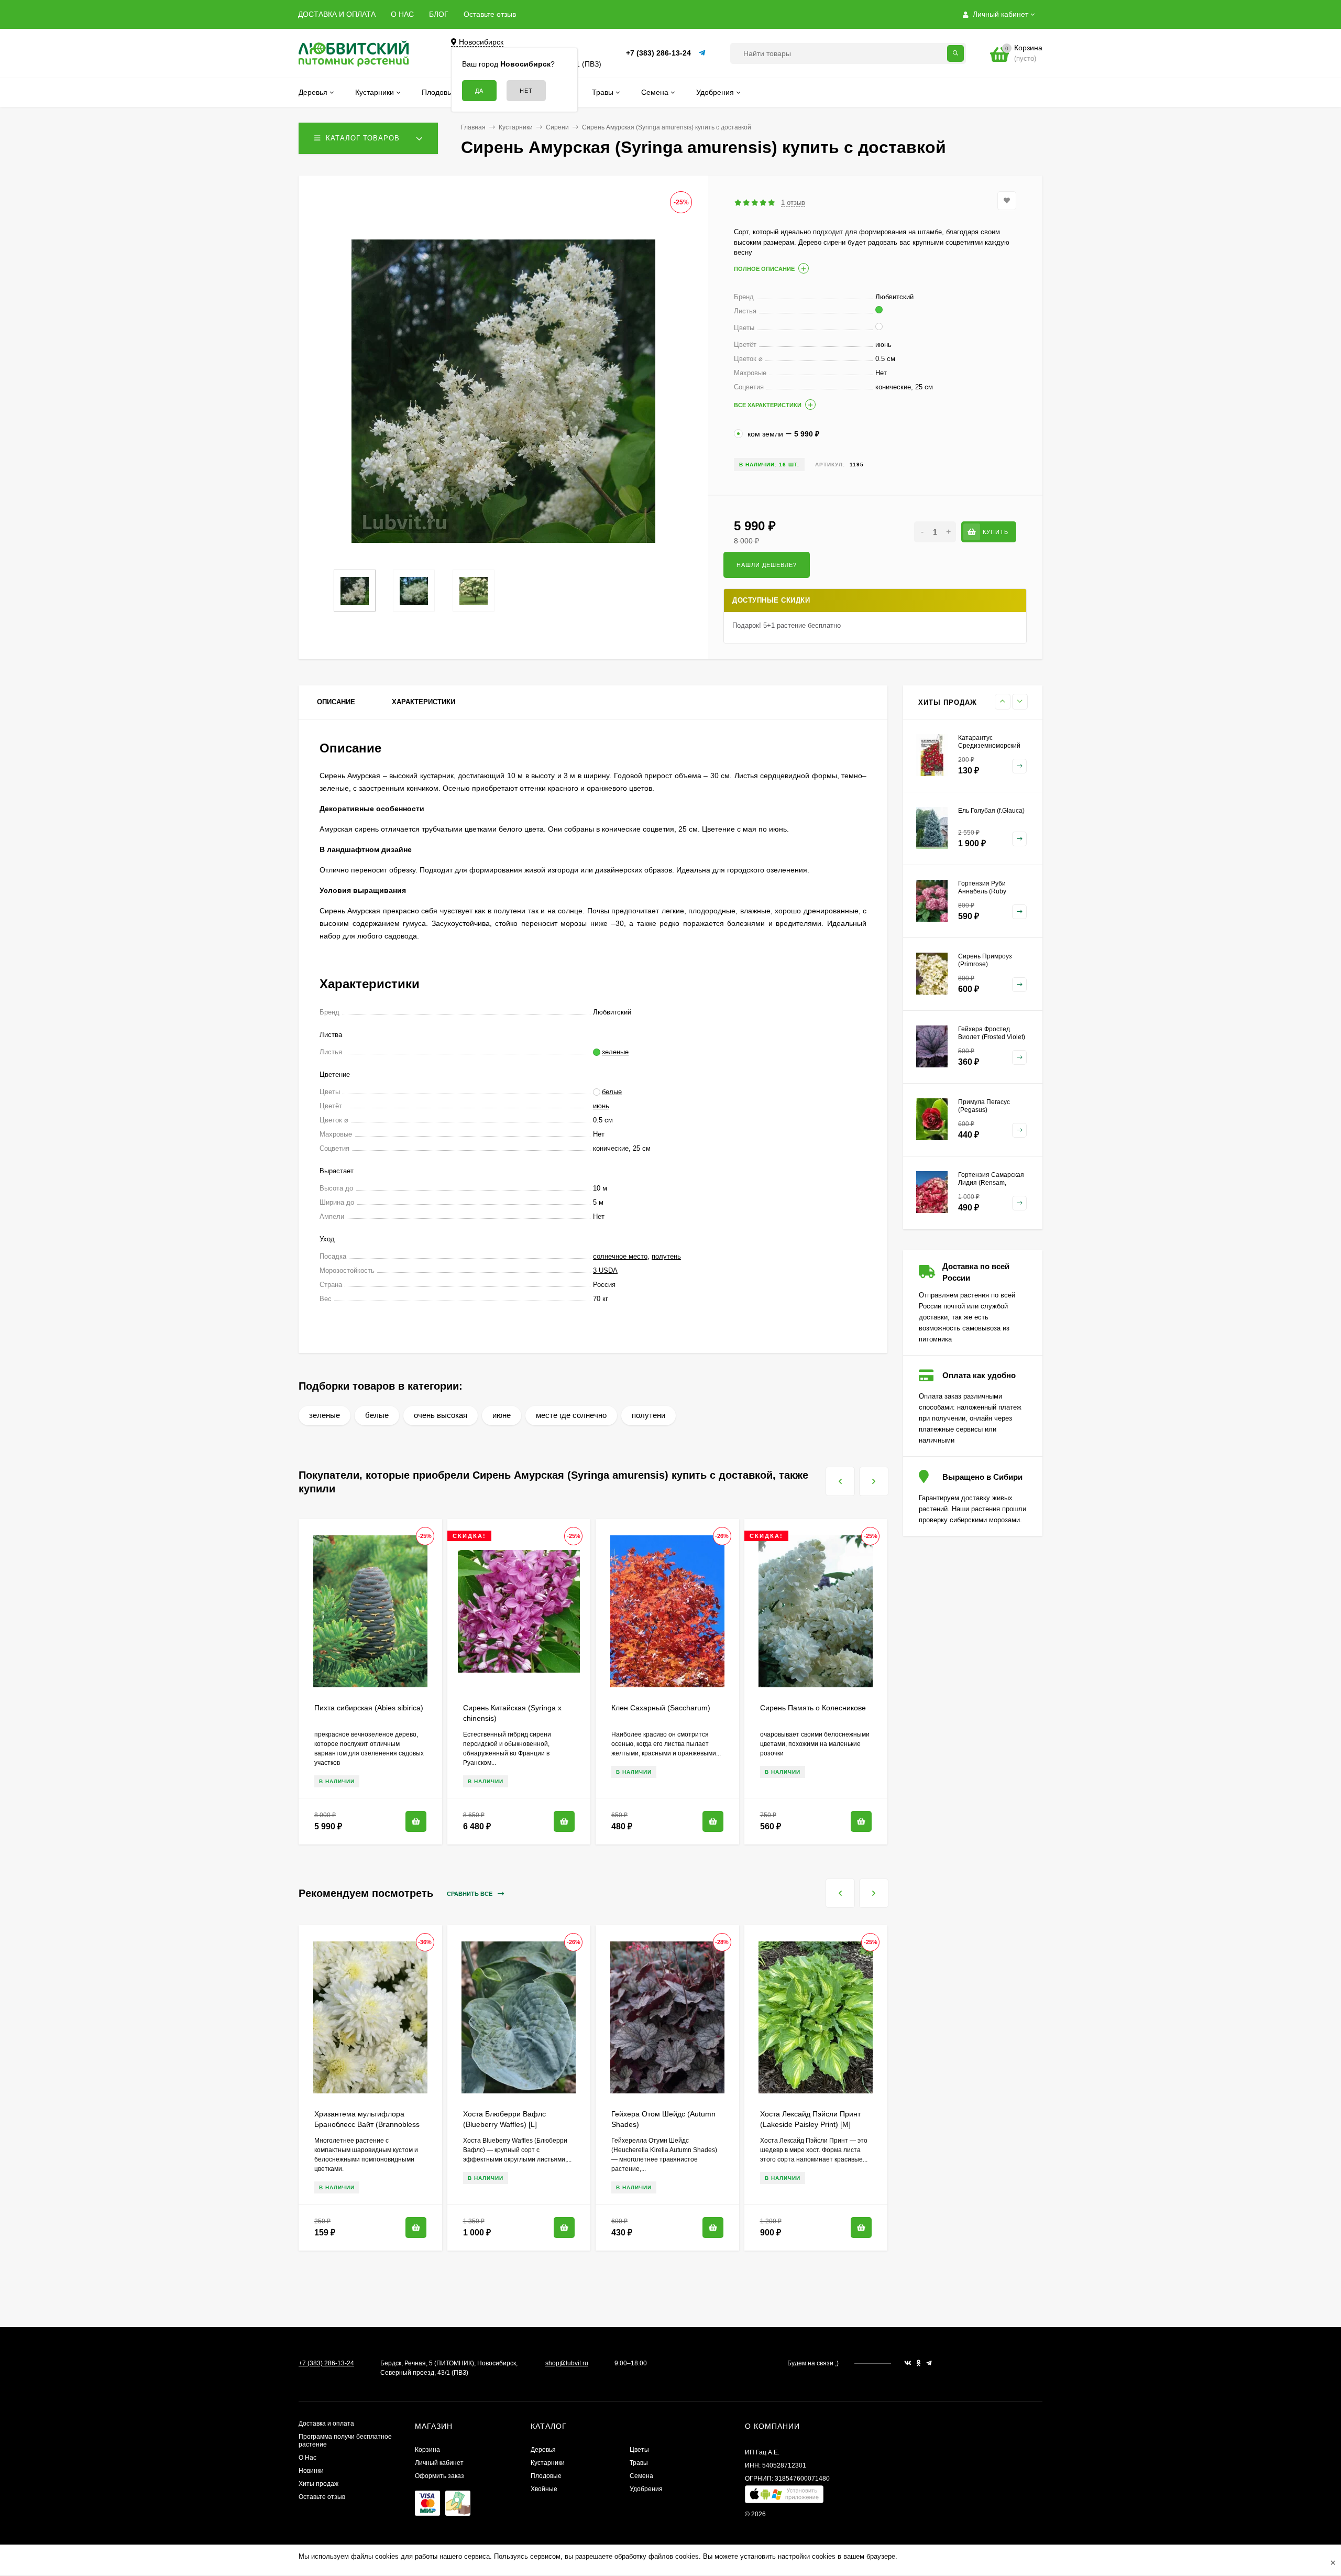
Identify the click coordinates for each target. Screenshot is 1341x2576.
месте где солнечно (571, 1415)
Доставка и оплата (326, 2424)
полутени (648, 1415)
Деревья (543, 2450)
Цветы (639, 2450)
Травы (639, 2463)
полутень (666, 1256)
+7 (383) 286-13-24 (658, 53)
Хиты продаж (318, 2484)
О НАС (402, 14)
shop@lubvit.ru (567, 2363)
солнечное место (620, 1256)
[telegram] (929, 2363)
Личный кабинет (439, 2463)
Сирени (557, 127)
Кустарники (516, 127)
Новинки (311, 2471)
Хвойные (544, 2489)
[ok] (919, 2363)
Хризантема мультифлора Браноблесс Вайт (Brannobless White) (367, 2124)
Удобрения (646, 2489)
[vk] (908, 2363)
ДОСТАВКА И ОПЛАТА (337, 14)
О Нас (307, 2458)
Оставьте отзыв (490, 14)
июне (502, 1415)
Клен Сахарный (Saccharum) (661, 1708)
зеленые (325, 1415)
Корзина (427, 2450)
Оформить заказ (439, 2476)
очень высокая (441, 1415)
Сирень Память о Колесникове (813, 1708)
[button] (784, 2497)
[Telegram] (702, 53)
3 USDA (605, 1270)
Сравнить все (470, 1894)
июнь (601, 1106)
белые (377, 1415)
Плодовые (546, 2476)
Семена (641, 2476)
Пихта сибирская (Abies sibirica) (369, 1708)
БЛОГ (439, 14)
